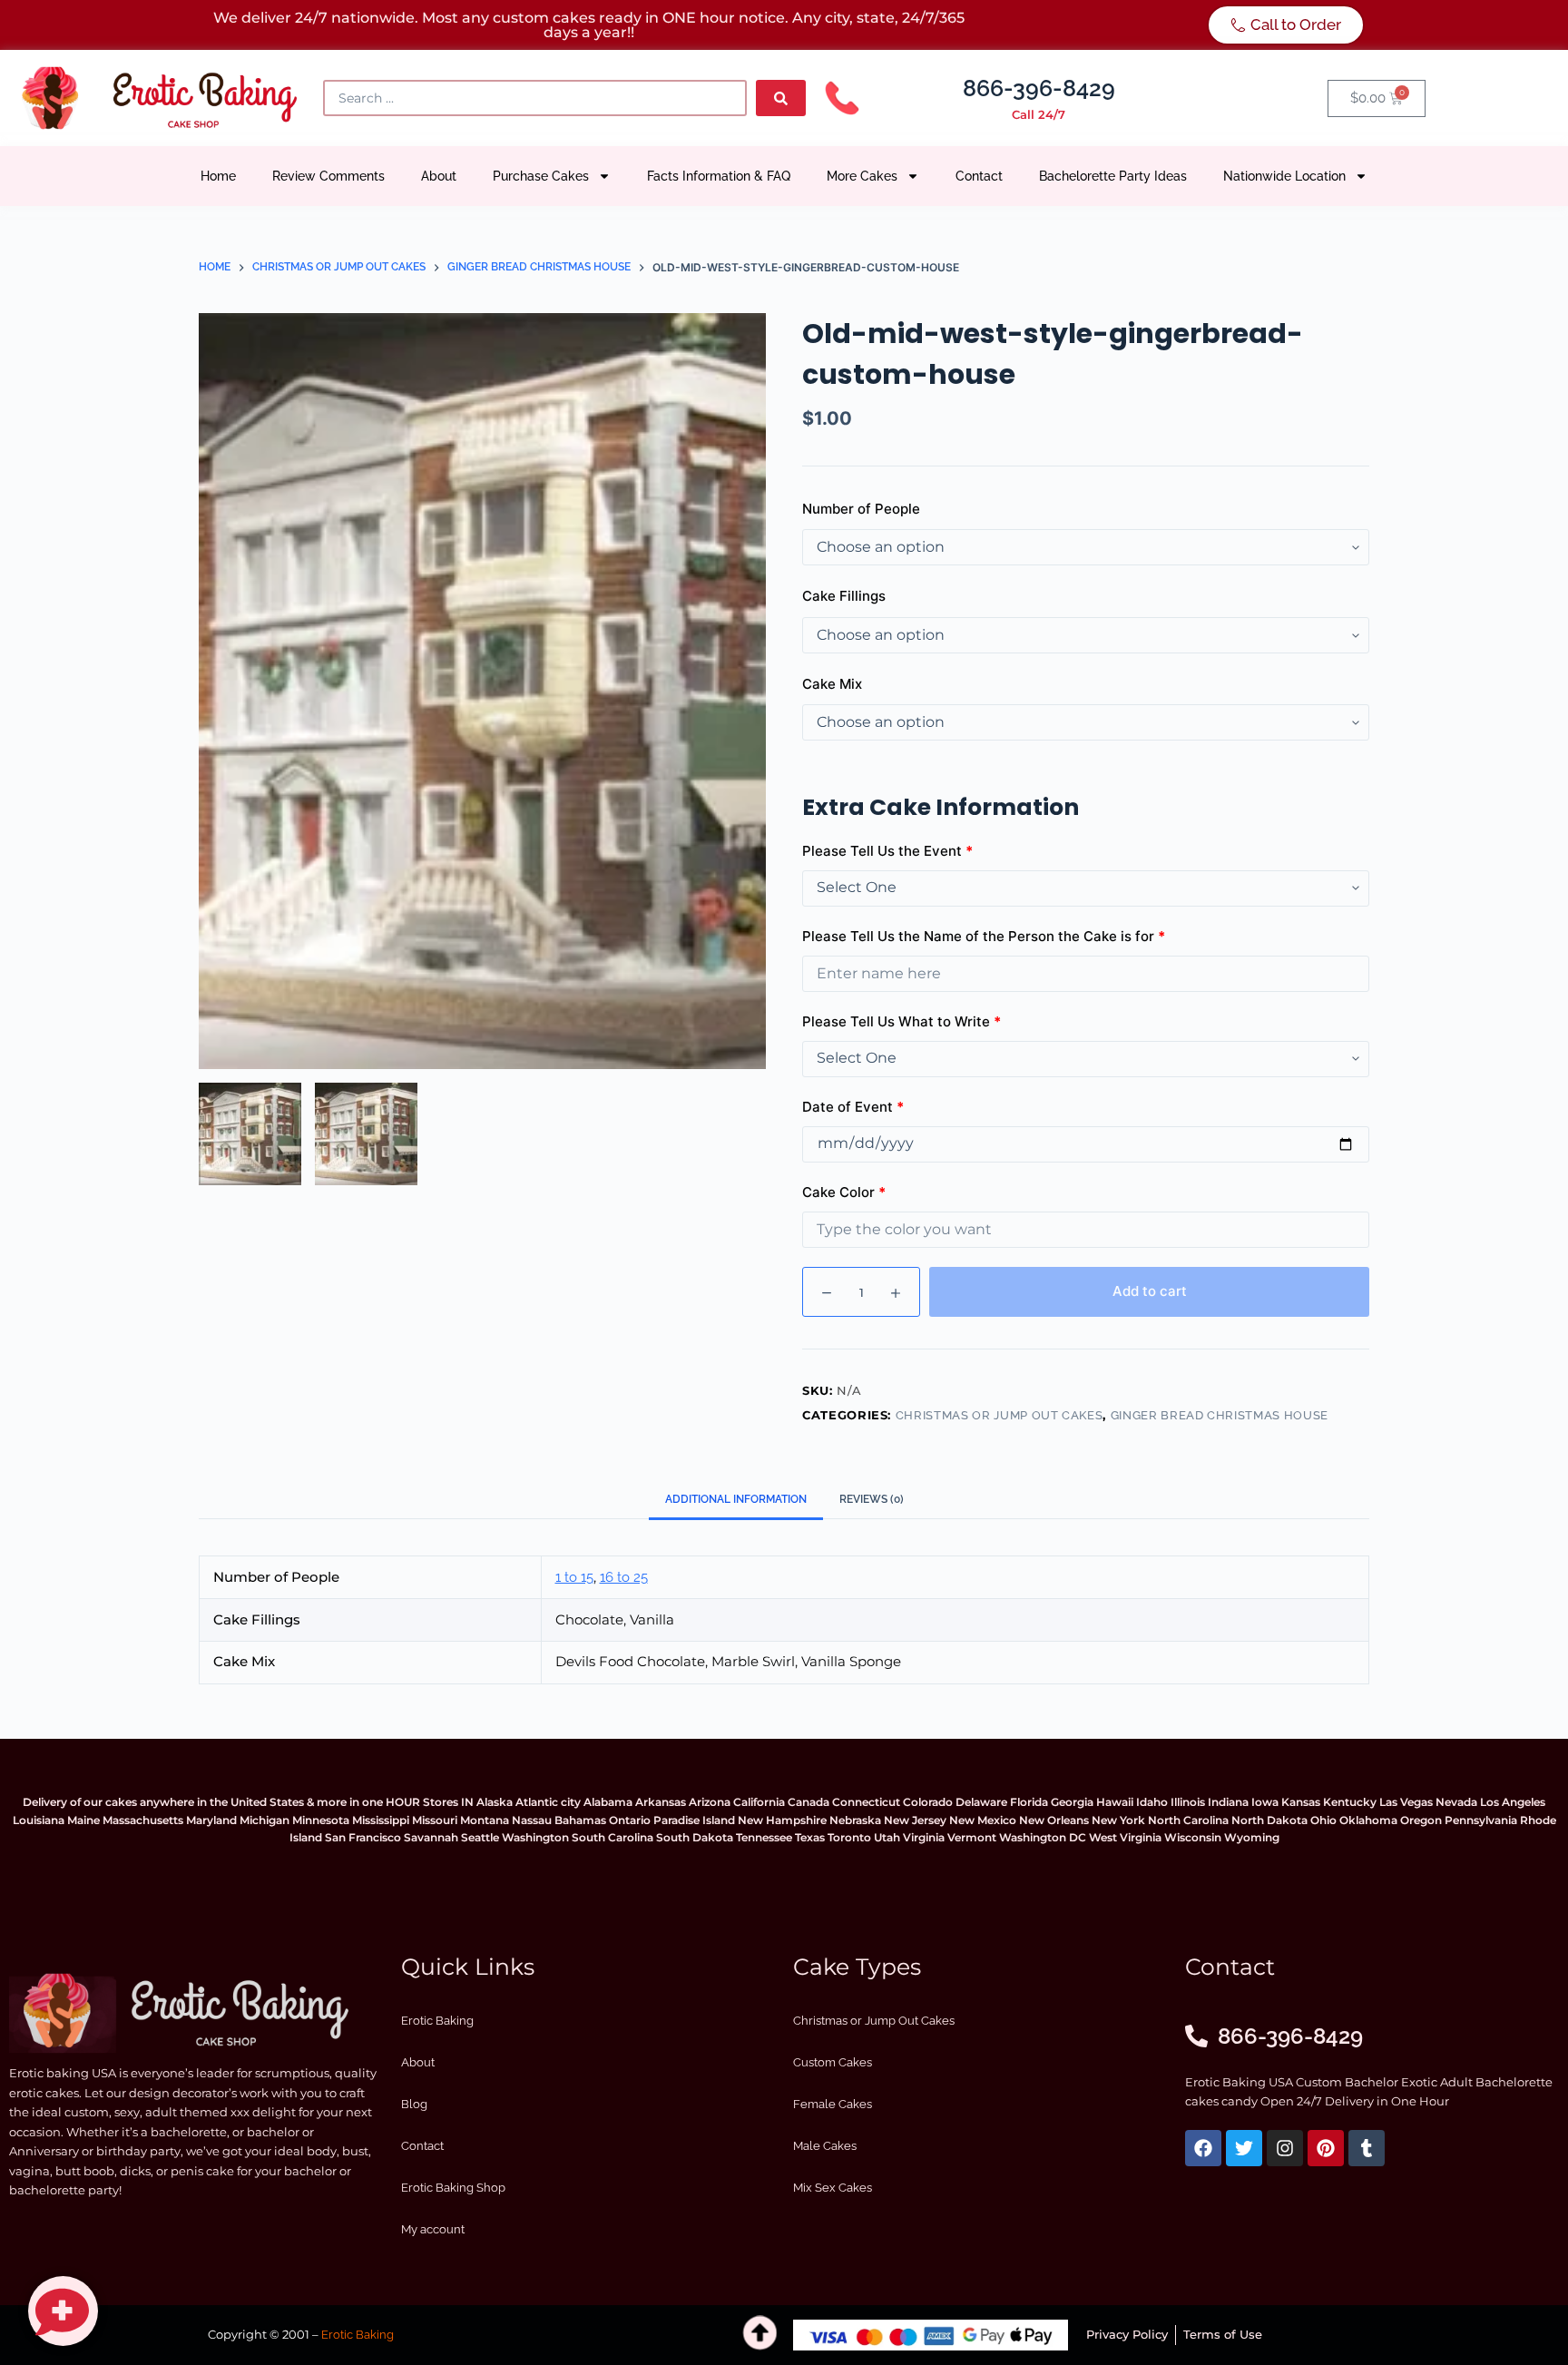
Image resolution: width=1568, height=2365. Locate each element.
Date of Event (853, 1107)
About (439, 176)
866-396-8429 (1039, 88)
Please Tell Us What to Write (902, 1021)
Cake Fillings (844, 596)
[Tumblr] (1367, 2148)
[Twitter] (1244, 2148)
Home (218, 176)
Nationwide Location (1284, 176)
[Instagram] (1285, 2148)
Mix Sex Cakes (833, 2188)
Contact (979, 176)
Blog (414, 2104)
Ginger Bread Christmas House (1220, 1415)
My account (433, 2229)
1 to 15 (574, 1577)
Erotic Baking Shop (453, 2188)
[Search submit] (781, 98)
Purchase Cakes (541, 176)
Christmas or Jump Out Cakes (1000, 1415)
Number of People (861, 509)
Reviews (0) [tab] (872, 1499)
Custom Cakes (833, 2062)
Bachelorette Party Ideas (1113, 176)
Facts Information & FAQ (719, 176)
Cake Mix (832, 684)
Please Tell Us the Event (887, 851)
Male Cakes (825, 2146)
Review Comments (328, 176)
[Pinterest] (1326, 2148)
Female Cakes (833, 2104)
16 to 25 (624, 1577)
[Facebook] (1203, 2148)
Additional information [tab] (736, 1499)
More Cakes (862, 176)
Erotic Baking (437, 2021)
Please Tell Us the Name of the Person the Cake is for (984, 936)
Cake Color (844, 1192)
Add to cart (1150, 1291)
